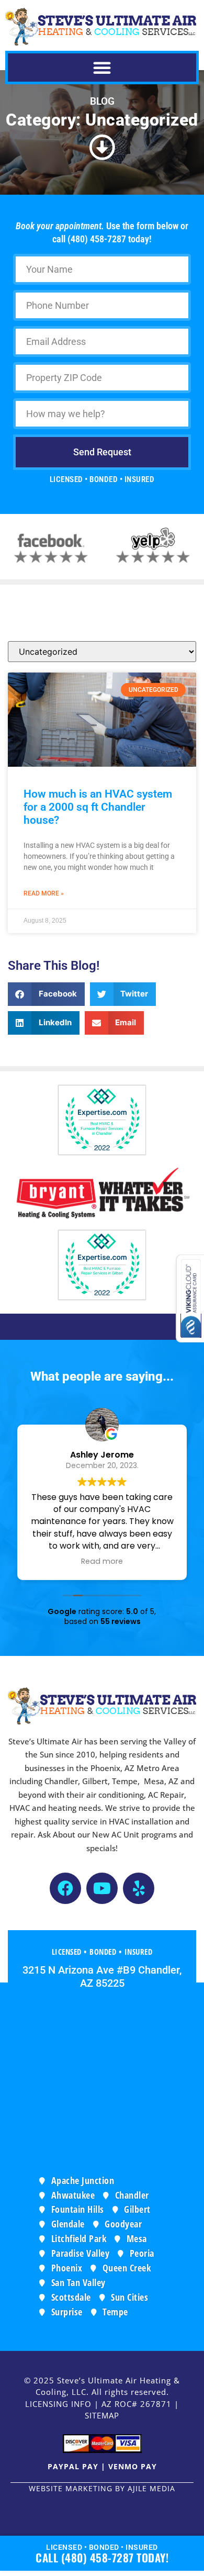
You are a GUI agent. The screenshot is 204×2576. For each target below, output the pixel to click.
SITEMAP (102, 2415)
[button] (102, 68)
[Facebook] (65, 1888)
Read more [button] (102, 1561)
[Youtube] (102, 1888)
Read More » (44, 893)
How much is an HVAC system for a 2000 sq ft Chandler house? (98, 807)
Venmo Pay (133, 2466)
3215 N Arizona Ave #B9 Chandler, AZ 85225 (102, 1976)
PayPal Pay (73, 2466)
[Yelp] (139, 1888)
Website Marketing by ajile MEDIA (102, 2488)
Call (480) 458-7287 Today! (102, 2557)
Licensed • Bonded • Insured (102, 2547)
